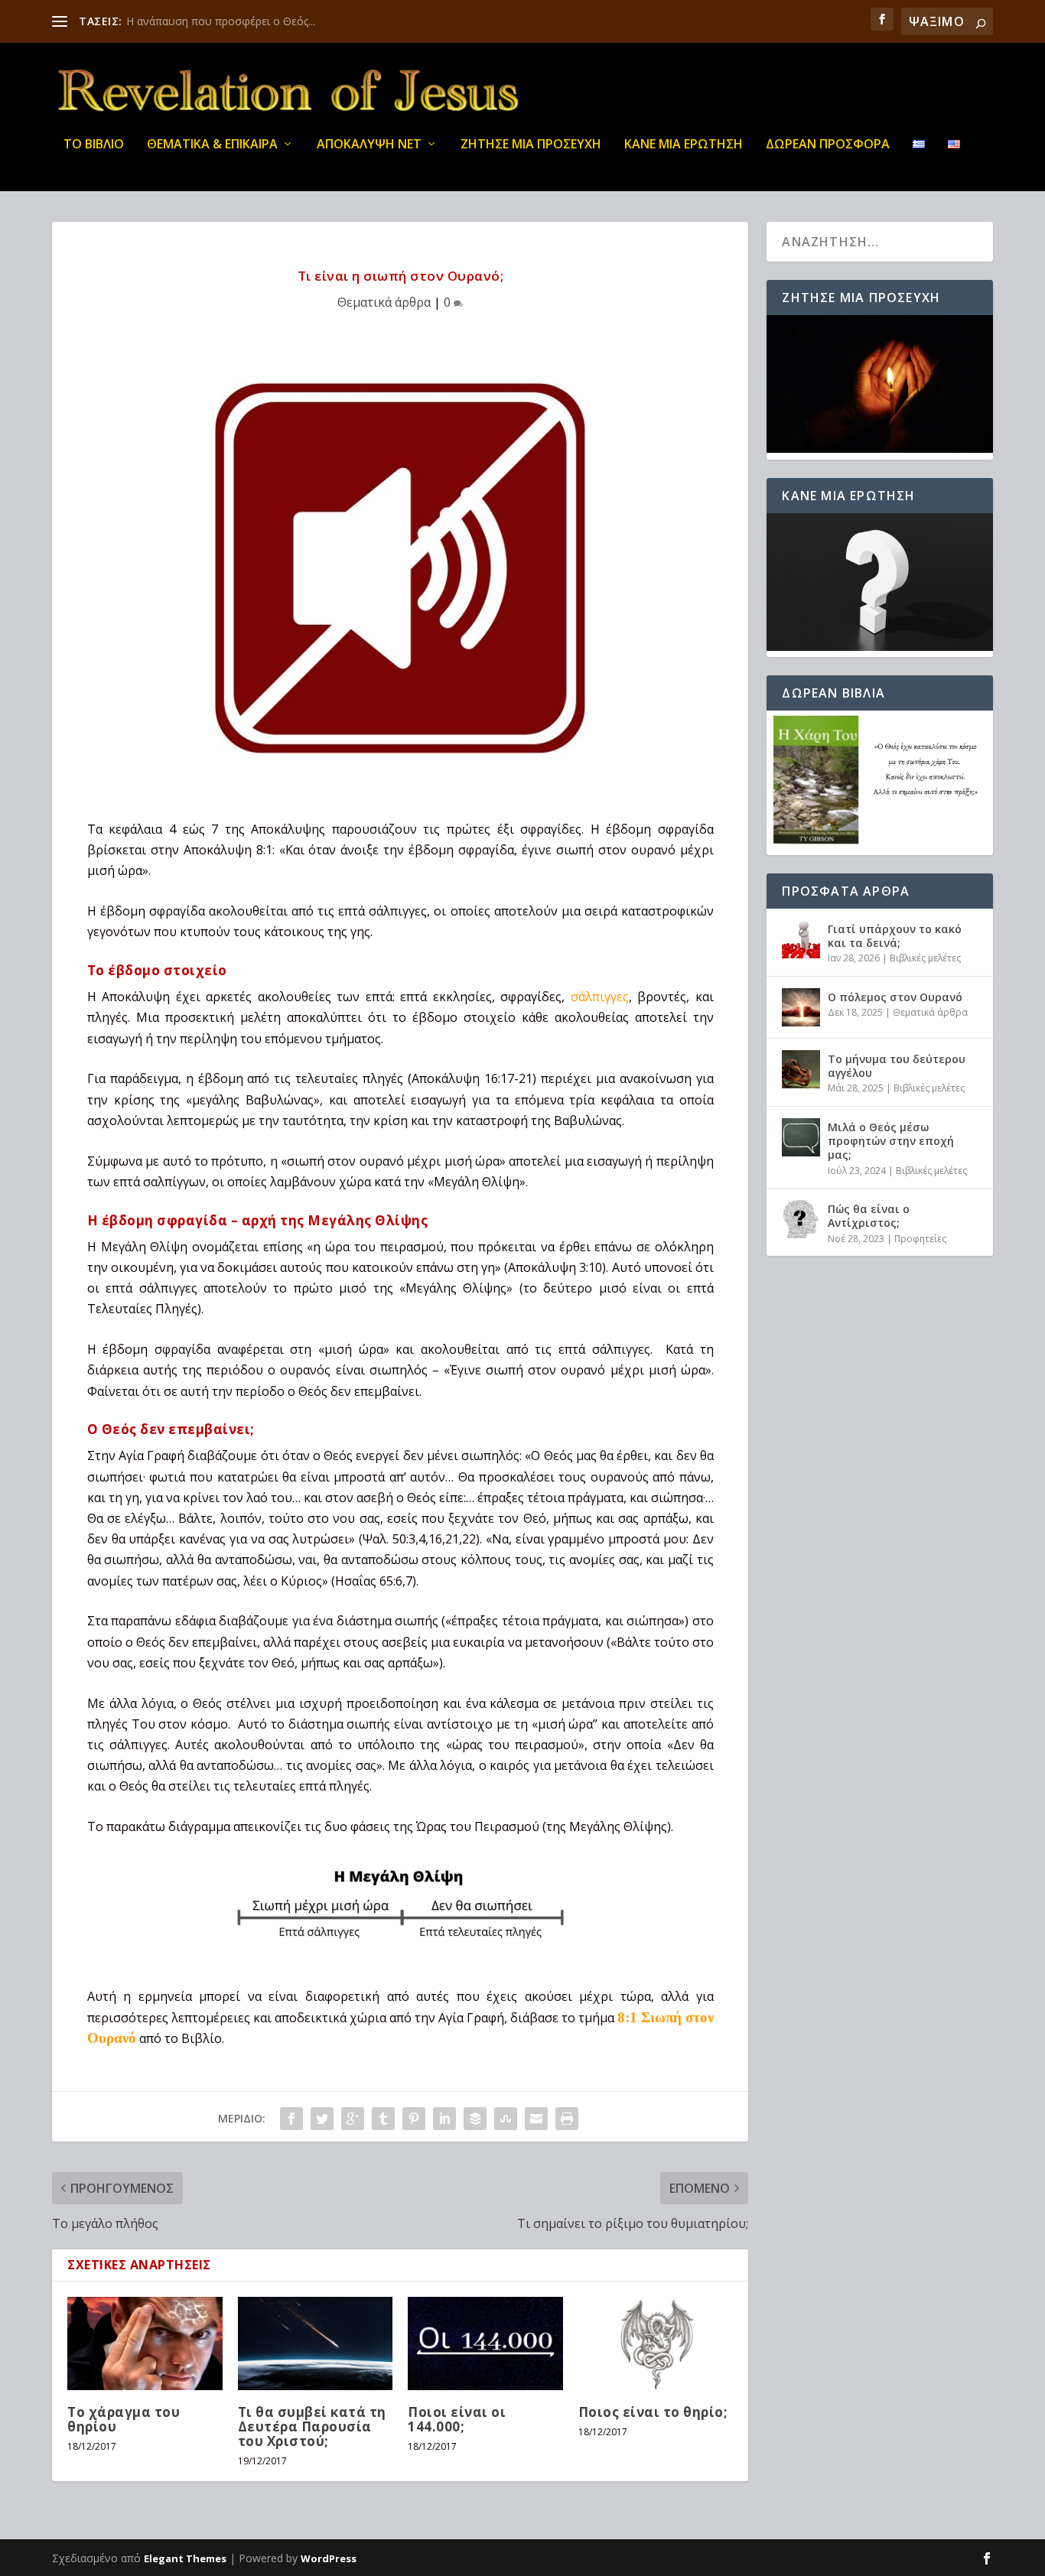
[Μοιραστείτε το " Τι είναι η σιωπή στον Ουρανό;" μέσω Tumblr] (383, 2119)
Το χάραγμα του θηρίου (124, 2419)
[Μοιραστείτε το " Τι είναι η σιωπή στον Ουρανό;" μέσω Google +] (353, 2119)
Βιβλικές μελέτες (925, 958)
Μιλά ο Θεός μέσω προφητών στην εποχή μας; (891, 1141)
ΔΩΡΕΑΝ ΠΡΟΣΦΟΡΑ (828, 145)
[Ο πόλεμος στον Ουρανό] (801, 1007)
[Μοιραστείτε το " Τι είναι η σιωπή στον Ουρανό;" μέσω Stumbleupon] (506, 2119)
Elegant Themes (185, 2558)
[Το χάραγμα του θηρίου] (145, 2343)
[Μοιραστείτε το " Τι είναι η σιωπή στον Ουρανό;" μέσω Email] (536, 2119)
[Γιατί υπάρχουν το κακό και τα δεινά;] (801, 939)
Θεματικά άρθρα (384, 302)
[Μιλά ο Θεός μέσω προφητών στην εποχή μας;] (801, 1137)
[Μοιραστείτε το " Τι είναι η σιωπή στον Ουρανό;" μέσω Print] (567, 2119)
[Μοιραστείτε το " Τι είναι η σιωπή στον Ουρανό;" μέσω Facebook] (291, 2119)
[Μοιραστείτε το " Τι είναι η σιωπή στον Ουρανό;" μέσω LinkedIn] (444, 2119)
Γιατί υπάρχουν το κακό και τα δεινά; (895, 936)
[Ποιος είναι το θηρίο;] (656, 2343)
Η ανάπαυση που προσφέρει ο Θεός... (221, 21)
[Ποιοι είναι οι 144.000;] (485, 2343)
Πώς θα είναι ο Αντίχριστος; (869, 1216)
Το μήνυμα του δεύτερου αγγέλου (897, 1066)
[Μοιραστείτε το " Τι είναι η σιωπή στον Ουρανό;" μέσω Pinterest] (414, 2119)
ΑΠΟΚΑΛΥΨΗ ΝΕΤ (369, 145)
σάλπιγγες (600, 997)
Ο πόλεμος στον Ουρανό (895, 997)
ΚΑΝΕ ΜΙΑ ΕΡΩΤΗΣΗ (684, 145)
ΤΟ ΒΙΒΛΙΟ (94, 145)
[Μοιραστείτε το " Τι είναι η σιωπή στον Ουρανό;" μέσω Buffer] (475, 2119)
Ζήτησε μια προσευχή (531, 145)
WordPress (329, 2558)
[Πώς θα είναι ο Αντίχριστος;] (801, 1219)
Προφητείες (920, 1239)
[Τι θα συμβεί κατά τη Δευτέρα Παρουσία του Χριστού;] (316, 2343)
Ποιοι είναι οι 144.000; (457, 2419)
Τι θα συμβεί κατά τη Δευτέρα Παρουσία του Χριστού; (312, 2426)
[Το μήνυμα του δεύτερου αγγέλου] (801, 1069)
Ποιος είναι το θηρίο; (653, 2412)
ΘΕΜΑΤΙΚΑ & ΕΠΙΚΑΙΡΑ (212, 145)
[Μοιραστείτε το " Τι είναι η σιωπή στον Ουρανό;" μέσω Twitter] (322, 2119)
